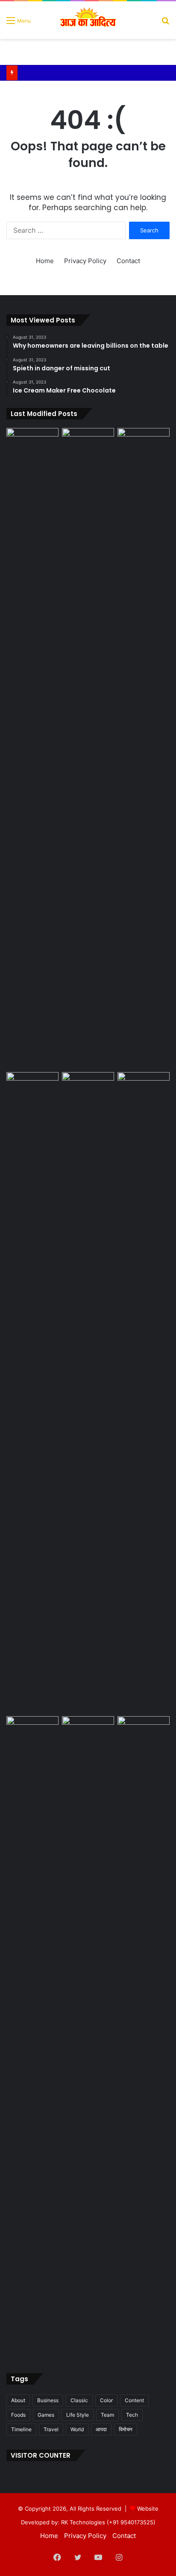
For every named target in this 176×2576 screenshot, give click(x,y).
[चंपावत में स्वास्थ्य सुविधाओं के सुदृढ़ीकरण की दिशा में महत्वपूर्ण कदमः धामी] (88, 1731)
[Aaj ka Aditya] (88, 20)
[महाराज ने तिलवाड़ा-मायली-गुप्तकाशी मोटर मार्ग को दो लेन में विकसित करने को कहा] (88, 1087)
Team (107, 2415)
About (18, 2400)
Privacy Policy (85, 261)
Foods (18, 2415)
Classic (79, 2400)
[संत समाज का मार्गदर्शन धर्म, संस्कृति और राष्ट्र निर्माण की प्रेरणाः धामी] (144, 748)
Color (106, 2400)
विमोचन (126, 2429)
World (77, 2429)
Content (134, 2400)
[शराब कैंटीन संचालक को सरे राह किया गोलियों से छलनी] (32, 748)
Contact (128, 261)
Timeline (21, 2429)
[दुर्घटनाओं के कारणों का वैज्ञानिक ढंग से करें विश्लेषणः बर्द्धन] (144, 1731)
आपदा (101, 2429)
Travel (51, 2429)
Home (45, 261)
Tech (132, 2415)
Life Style (78, 2415)
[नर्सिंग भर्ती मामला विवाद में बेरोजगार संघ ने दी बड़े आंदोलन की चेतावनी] (144, 1392)
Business (48, 2400)
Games (46, 2415)
